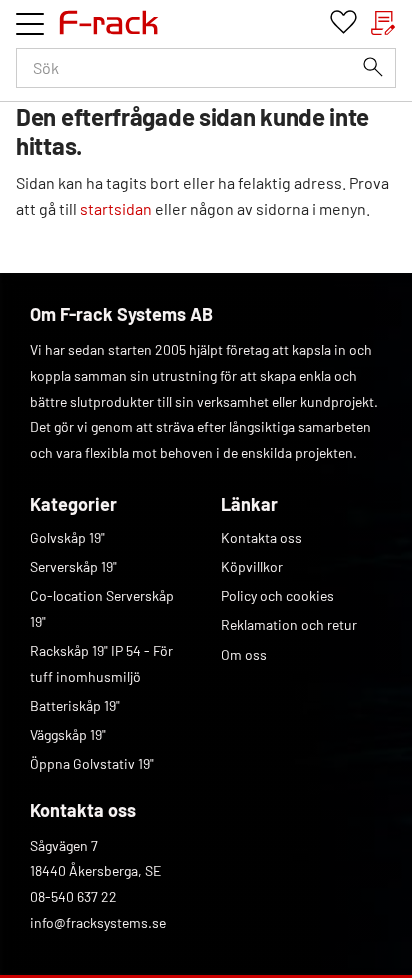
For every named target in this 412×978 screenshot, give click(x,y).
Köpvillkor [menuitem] (252, 566)
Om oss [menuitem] (244, 654)
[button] (30, 24)
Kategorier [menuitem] (73, 504)
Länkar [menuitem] (249, 504)
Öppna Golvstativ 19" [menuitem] (92, 763)
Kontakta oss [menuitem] (261, 537)
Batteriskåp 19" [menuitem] (75, 705)
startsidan (116, 208)
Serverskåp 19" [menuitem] (73, 566)
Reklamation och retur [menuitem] (289, 624)
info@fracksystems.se (98, 922)
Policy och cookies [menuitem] (277, 595)
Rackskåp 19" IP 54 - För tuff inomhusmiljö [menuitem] (101, 663)
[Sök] (373, 67)
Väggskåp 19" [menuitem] (68, 734)
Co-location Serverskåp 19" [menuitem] (102, 608)
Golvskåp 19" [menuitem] (67, 537)
